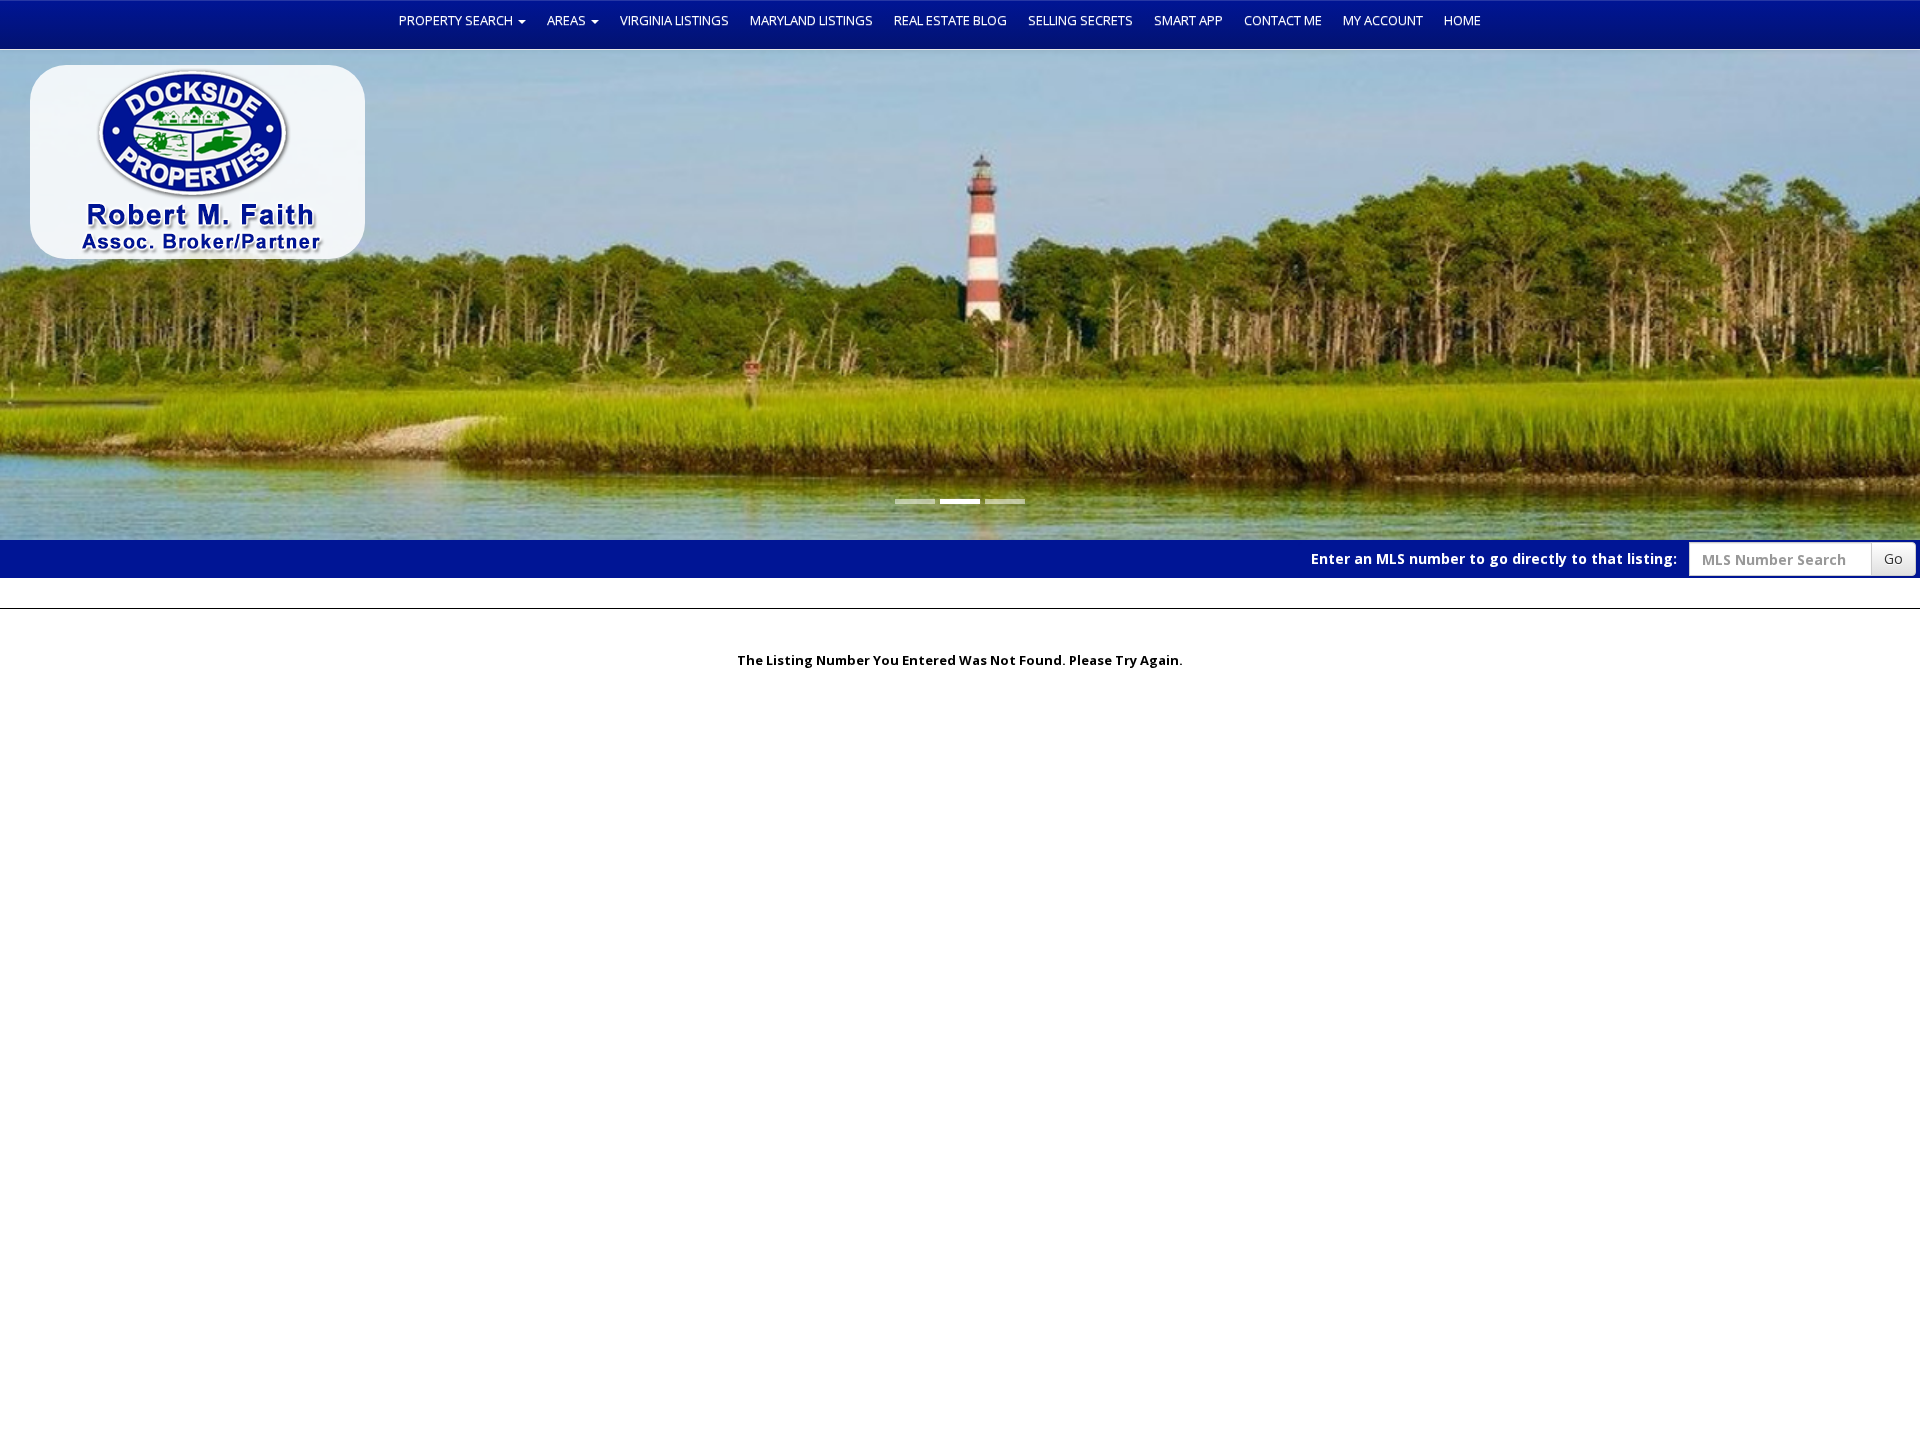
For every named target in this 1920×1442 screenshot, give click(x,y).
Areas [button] (568, 20)
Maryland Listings (811, 20)
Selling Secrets (1080, 20)
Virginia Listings (674, 20)
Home (1462, 20)
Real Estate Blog (950, 20)
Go (1893, 558)
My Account (1383, 20)
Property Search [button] (457, 20)
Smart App (1188, 20)
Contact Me (1283, 20)
